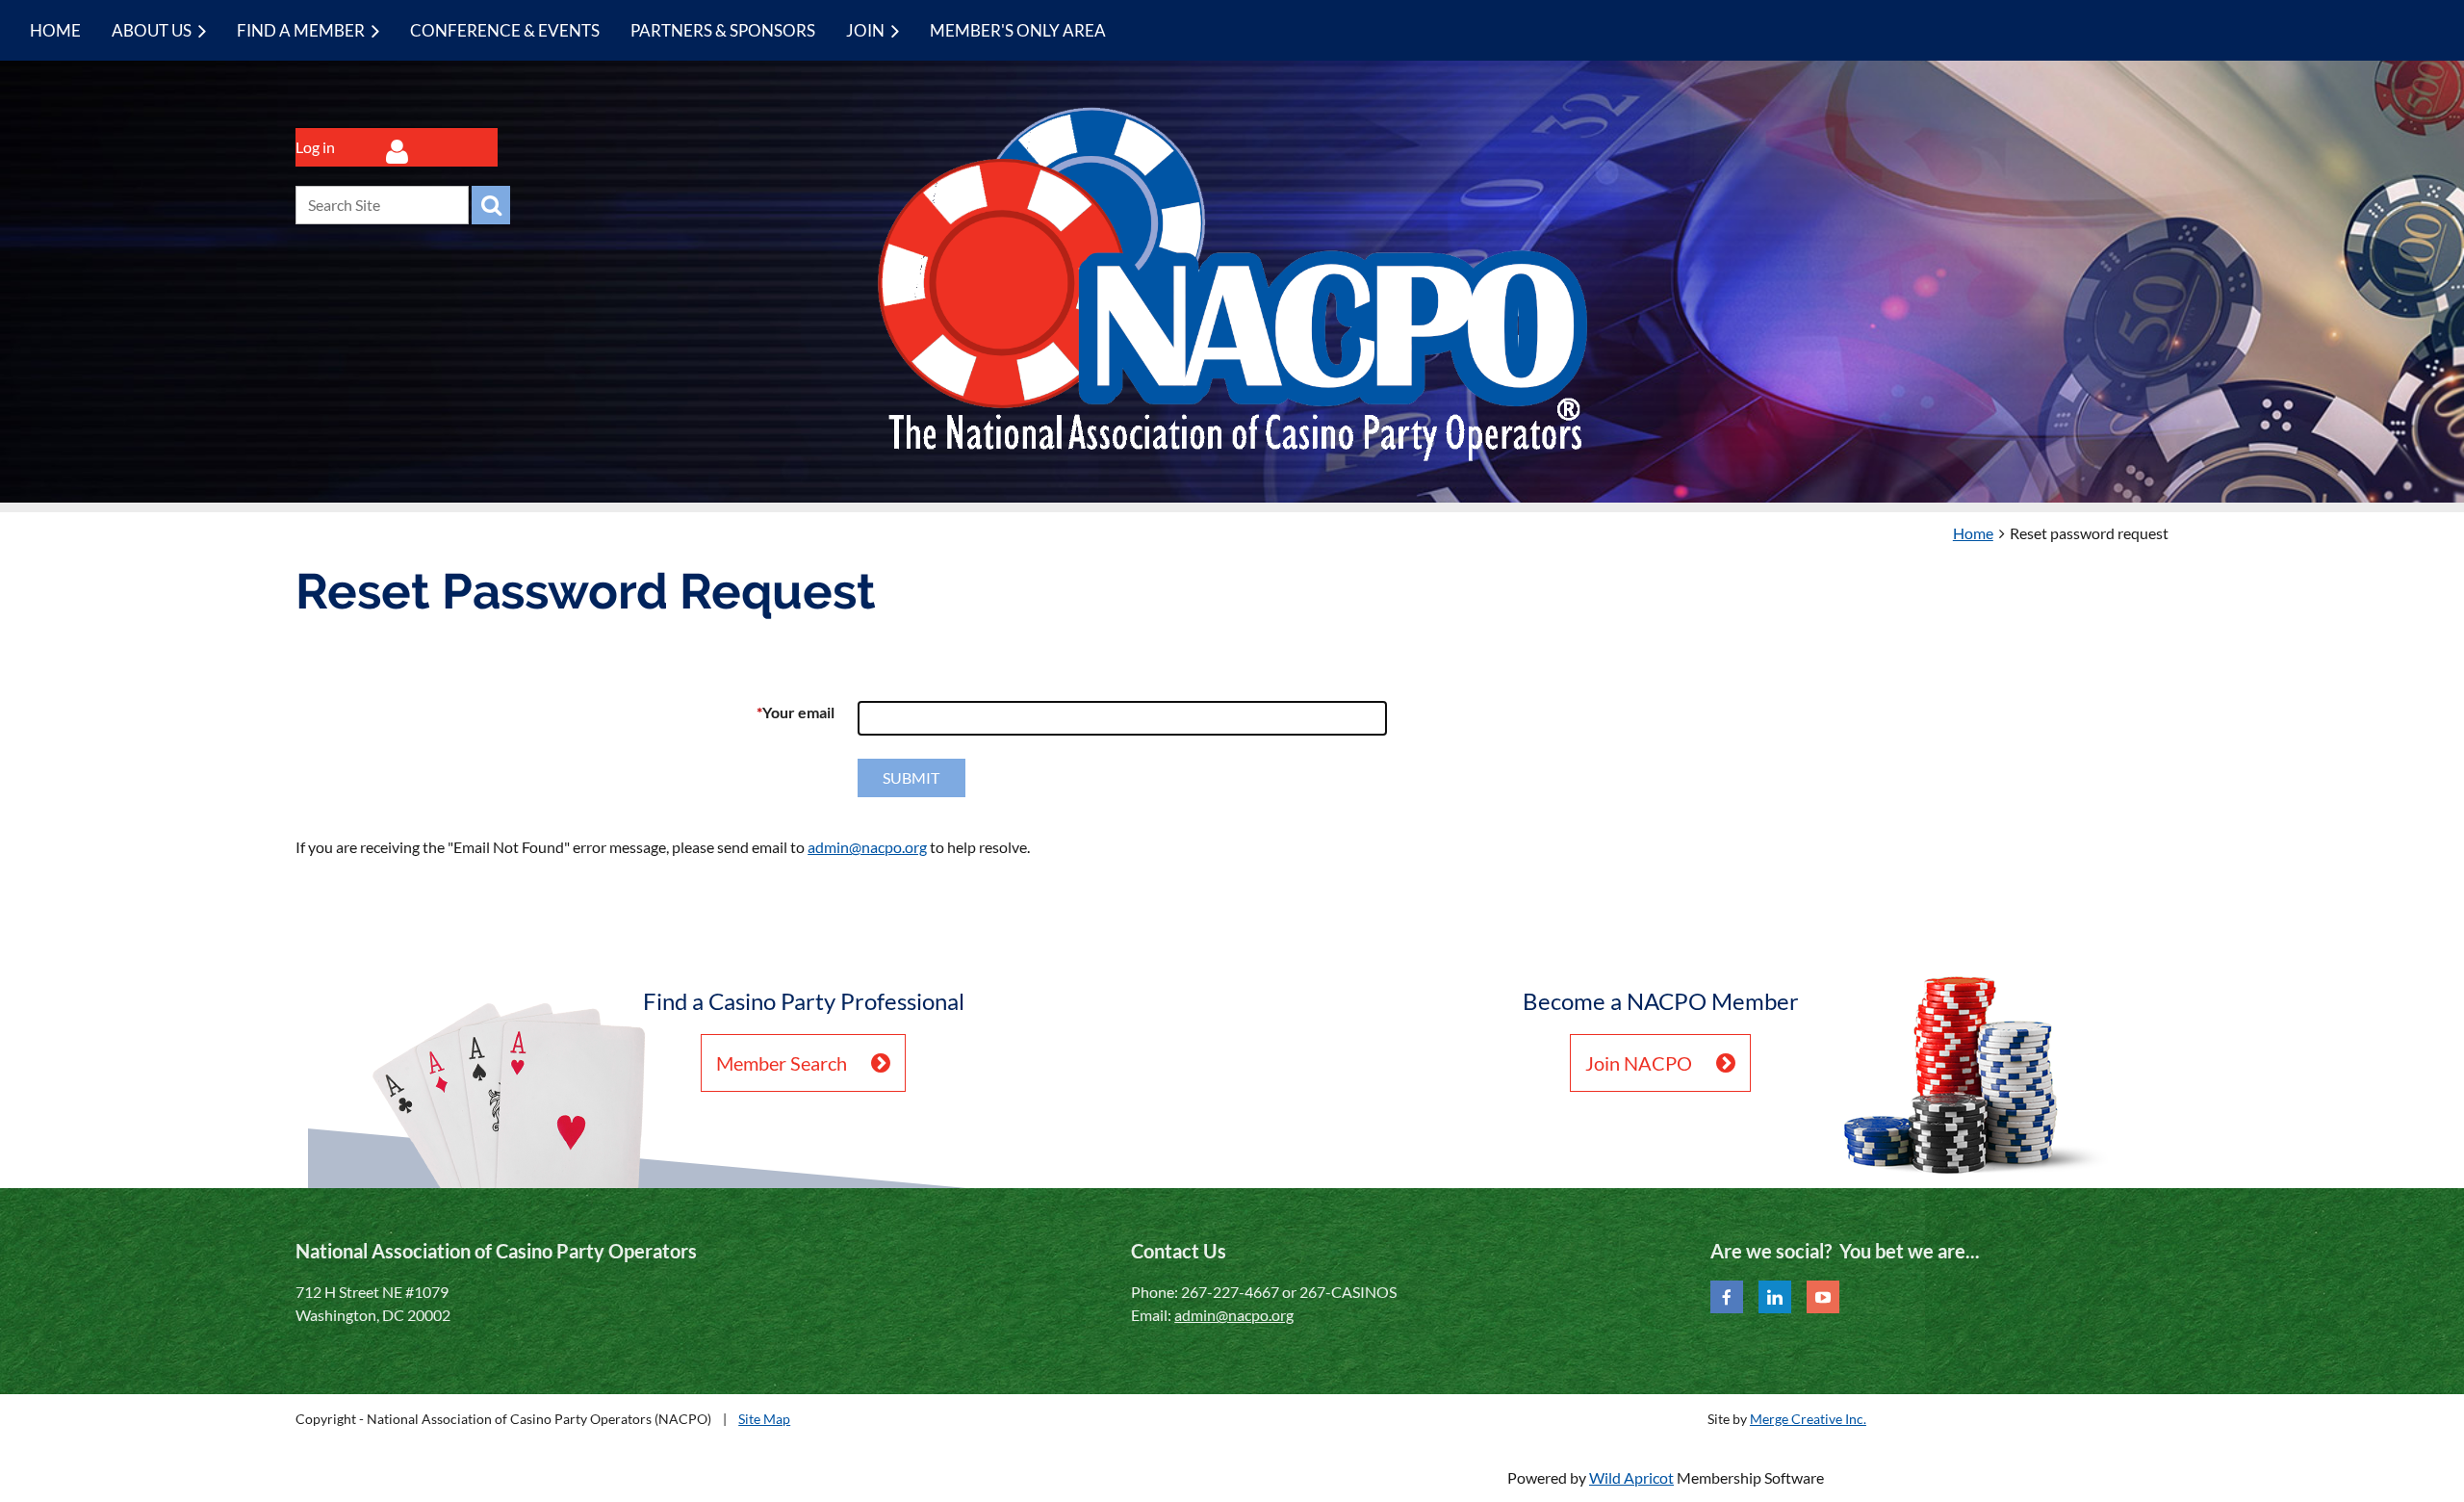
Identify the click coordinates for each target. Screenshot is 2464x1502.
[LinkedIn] (1775, 1297)
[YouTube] (1823, 1297)
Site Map (764, 1419)
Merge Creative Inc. (1808, 1419)
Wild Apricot (1631, 1477)
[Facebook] (1727, 1297)
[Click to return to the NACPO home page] (1232, 457)
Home (1973, 533)
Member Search (782, 1063)
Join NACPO (1639, 1063)
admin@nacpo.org (867, 847)
